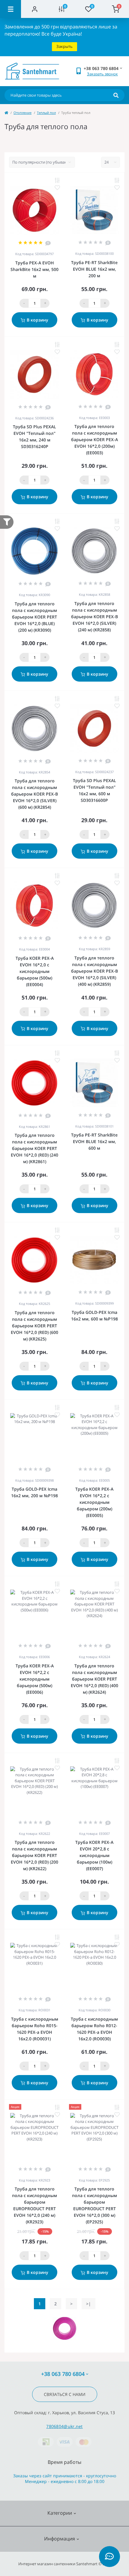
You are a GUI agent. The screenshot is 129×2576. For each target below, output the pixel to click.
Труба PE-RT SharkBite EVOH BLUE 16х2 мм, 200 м (94, 269)
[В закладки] (57, 188)
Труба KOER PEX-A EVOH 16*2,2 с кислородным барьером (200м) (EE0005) (94, 1502)
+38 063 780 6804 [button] (63, 2374)
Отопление (22, 113)
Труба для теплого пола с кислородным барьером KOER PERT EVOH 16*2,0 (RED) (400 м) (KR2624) (94, 1679)
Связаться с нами (65, 2394)
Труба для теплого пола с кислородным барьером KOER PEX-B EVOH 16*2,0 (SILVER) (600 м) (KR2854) (34, 794)
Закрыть (64, 46)
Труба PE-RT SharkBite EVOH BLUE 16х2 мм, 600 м (94, 1141)
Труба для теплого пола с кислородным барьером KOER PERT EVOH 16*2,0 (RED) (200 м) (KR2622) (34, 1855)
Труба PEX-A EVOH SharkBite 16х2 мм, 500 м (34, 269)
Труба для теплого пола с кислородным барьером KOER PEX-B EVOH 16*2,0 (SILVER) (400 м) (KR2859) (94, 971)
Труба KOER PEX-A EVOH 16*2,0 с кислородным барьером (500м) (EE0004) (35, 971)
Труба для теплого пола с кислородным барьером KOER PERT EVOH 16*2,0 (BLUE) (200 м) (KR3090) (34, 617)
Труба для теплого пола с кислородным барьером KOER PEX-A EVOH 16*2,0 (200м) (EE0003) (94, 440)
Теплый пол (46, 113)
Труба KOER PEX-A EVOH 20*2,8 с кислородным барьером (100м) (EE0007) (94, 1855)
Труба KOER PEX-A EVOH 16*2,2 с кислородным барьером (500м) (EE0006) (35, 1679)
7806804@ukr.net (64, 2426)
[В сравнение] (57, 180)
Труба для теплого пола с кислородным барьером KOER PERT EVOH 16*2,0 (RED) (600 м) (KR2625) (34, 1326)
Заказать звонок (102, 74)
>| (88, 2304)
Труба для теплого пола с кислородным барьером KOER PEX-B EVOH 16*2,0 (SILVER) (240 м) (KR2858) (94, 617)
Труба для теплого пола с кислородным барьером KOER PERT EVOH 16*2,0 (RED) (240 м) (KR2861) (34, 1148)
